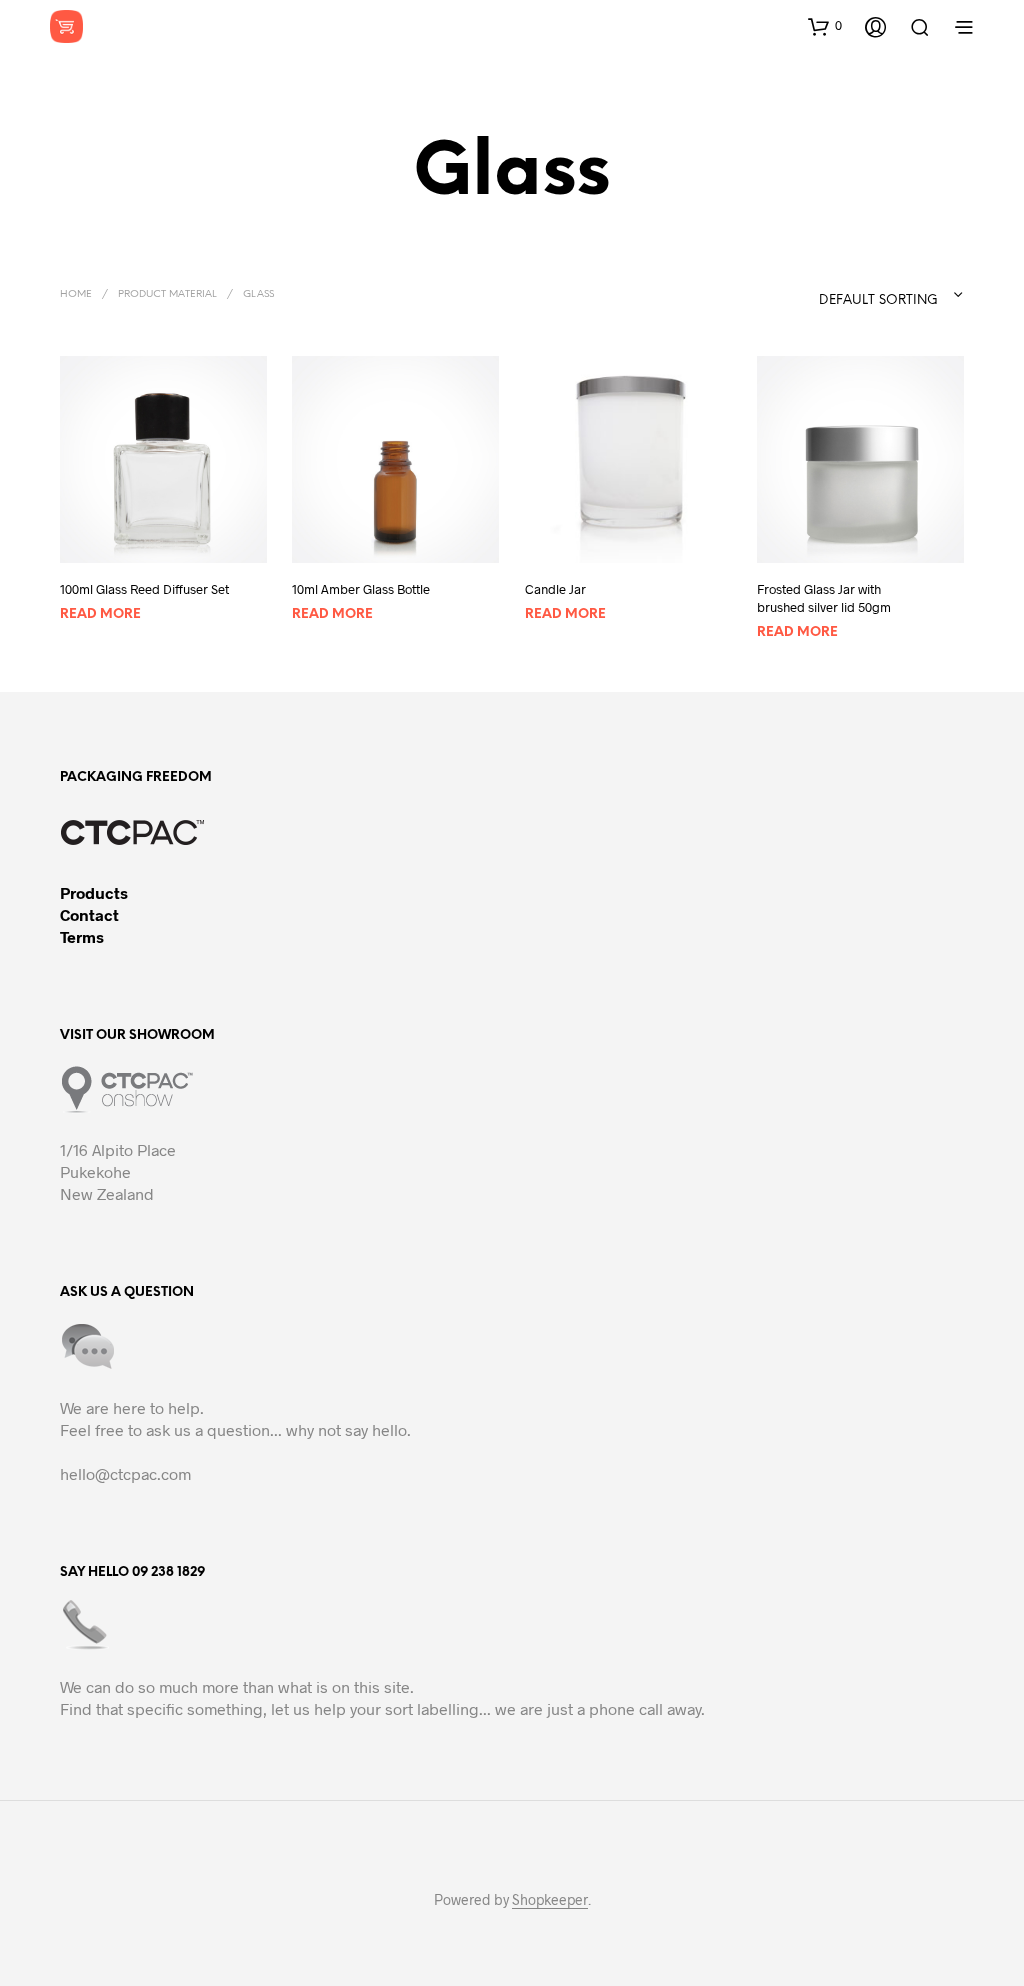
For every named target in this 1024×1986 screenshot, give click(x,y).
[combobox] (851, 295)
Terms (82, 936)
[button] (825, 26)
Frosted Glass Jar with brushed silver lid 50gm (824, 598)
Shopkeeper (550, 1900)
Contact (89, 914)
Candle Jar (555, 589)
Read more (100, 614)
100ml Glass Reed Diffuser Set (144, 589)
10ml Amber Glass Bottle (361, 589)
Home (76, 294)
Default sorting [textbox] (878, 300)
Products (94, 892)
